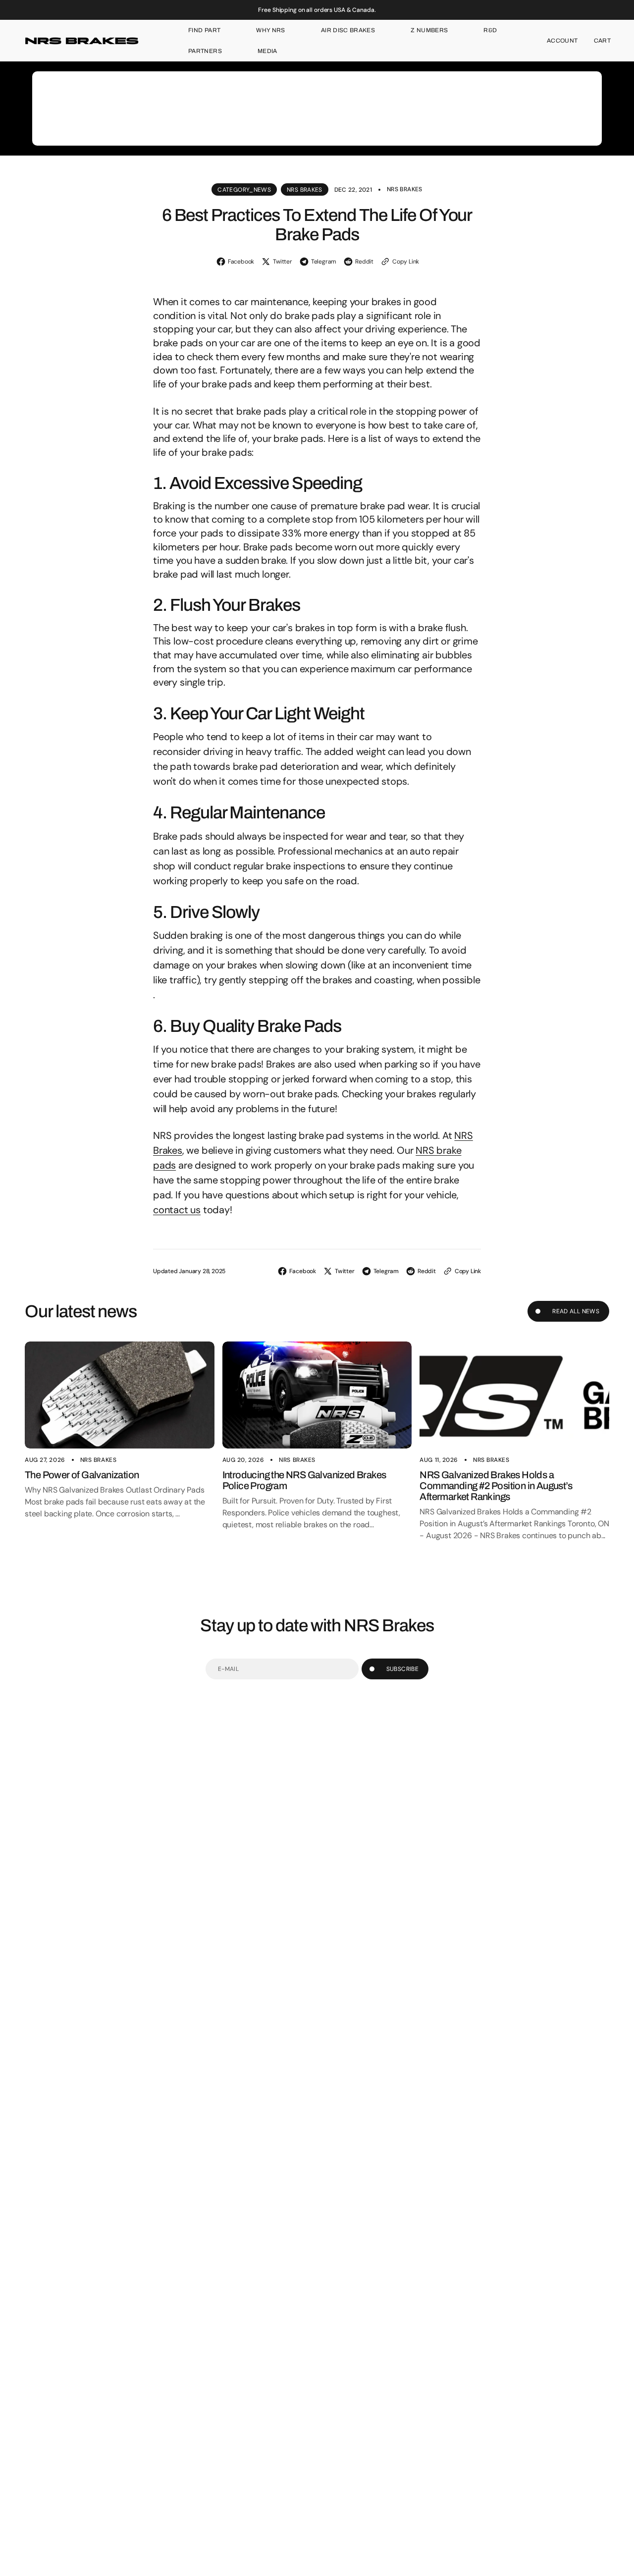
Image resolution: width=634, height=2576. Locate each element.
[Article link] (120, 1395)
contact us (177, 1210)
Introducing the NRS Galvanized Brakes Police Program (304, 1480)
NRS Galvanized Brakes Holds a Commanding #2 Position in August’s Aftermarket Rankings (496, 1486)
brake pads (310, 316)
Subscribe (402, 1669)
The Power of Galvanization (82, 1475)
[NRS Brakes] (82, 41)
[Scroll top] (622, 2564)
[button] (562, 41)
